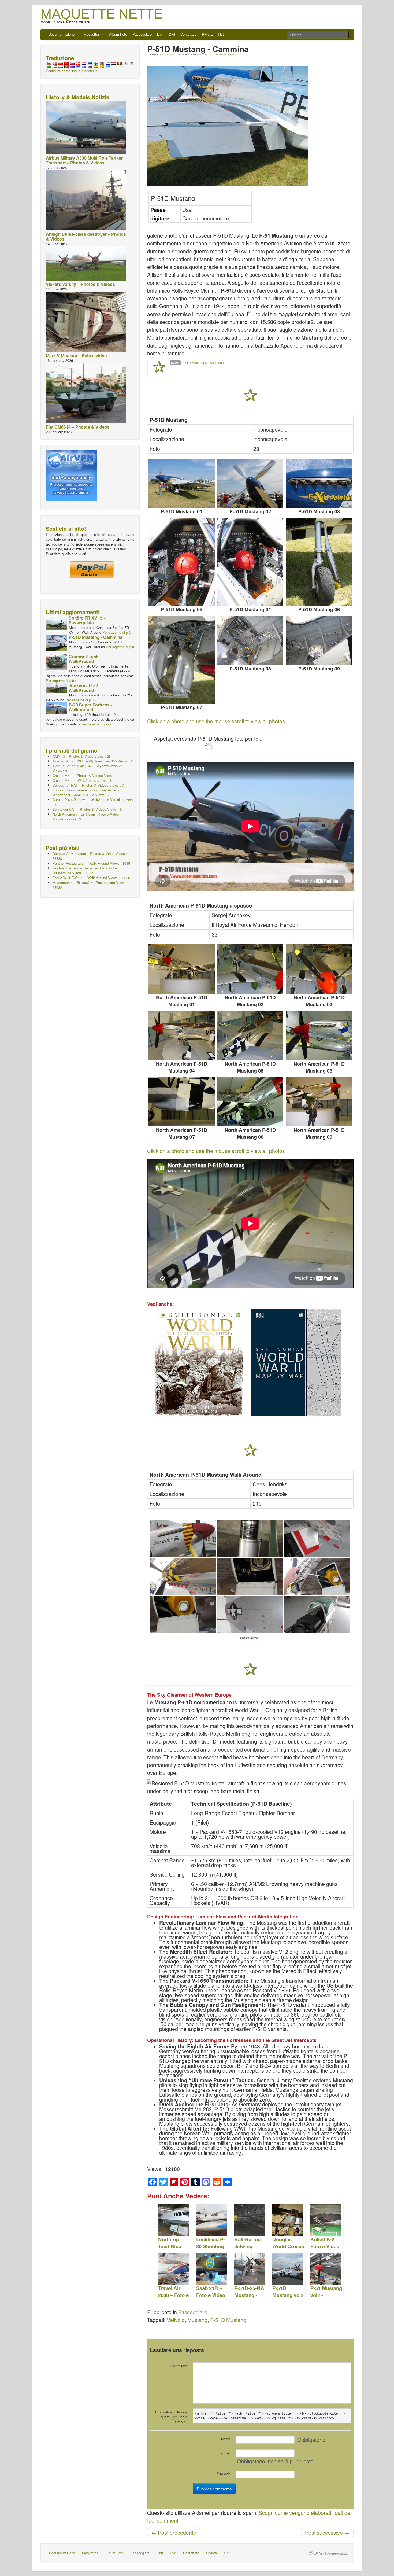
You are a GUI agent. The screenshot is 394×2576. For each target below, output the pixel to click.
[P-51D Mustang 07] (182, 660)
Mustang (197, 2320)
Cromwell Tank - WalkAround (85, 659)
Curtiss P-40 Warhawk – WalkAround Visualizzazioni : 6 (93, 802)
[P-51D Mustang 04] (250, 562)
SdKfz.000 (209, 54)
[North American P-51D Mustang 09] (319, 1102)
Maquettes (92, 34)
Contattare (188, 34)
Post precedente (174, 2533)
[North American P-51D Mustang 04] (182, 1035)
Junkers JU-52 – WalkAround (85, 688)
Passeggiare (142, 34)
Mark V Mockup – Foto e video (76, 355)
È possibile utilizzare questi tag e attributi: (171, 2417)
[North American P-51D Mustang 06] (319, 1035)
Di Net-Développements (332, 2553)
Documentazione (62, 34)
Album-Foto (118, 34)
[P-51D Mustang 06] (319, 562)
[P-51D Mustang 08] (250, 640)
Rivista (207, 34)
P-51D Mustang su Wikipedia (203, 362)
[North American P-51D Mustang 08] (250, 1102)
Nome (226, 2439)
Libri (160, 34)
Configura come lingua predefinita (72, 71)
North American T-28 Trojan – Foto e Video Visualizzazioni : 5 (86, 817)
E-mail (225, 2452)
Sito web (224, 2474)
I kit (221, 34)
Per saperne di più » (118, 632)
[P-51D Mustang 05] (182, 562)
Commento (179, 2366)
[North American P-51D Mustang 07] (182, 1102)
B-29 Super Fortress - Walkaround (90, 707)
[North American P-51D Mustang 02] (250, 969)
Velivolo (176, 2320)
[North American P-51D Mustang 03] (319, 969)
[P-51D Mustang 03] (319, 483)
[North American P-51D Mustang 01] (182, 969)
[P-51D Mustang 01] (182, 483)
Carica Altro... (250, 1638)
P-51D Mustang (228, 2320)
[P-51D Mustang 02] (250, 483)
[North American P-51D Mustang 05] (250, 1035)
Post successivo (327, 2533)
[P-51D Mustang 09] (319, 640)
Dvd (172, 34)
